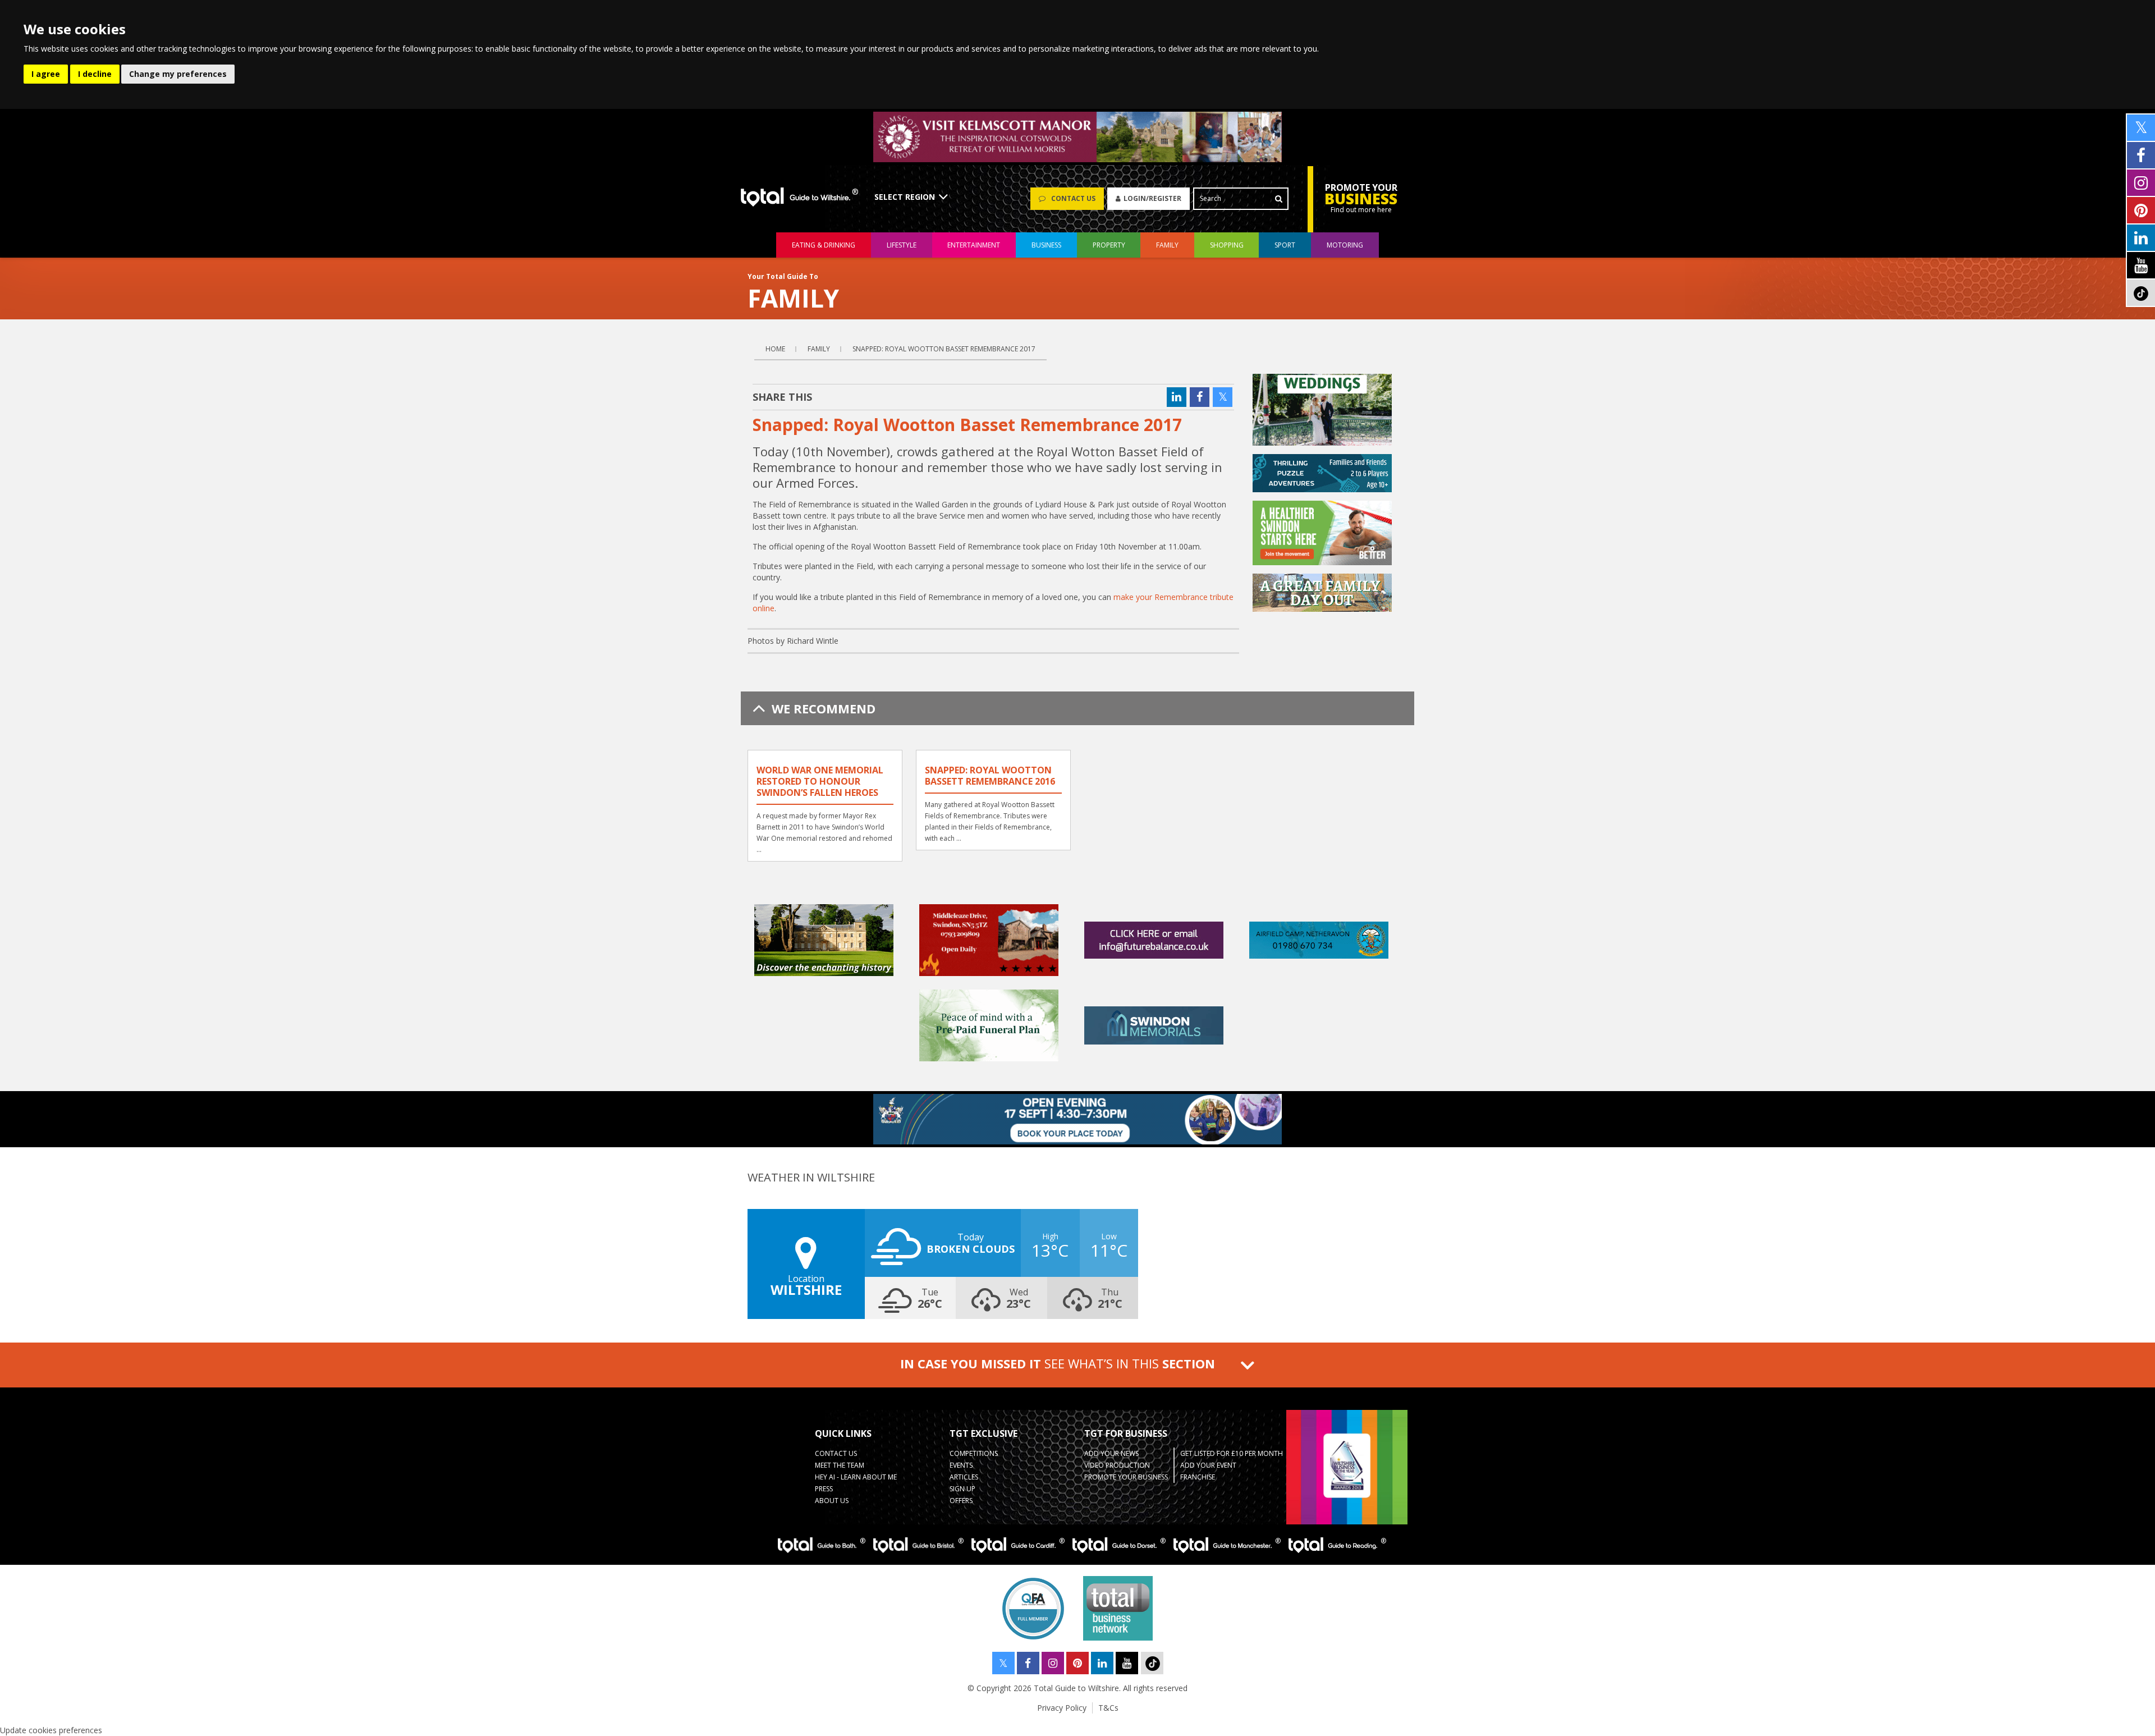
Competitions (974, 1453)
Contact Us (836, 1453)
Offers (961, 1501)
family (1167, 245)
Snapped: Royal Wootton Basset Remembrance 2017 (944, 349)
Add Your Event (1208, 1465)
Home (775, 349)
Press (824, 1489)
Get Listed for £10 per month (1232, 1453)
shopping (1227, 245)
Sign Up (962, 1489)
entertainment (974, 245)
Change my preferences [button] (178, 74)
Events (961, 1465)
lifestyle (902, 245)
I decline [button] (95, 74)
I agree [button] (46, 74)
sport (1285, 245)
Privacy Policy (1062, 1708)
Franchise (1198, 1477)
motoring (1345, 245)
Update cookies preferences (51, 1730)
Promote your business (1126, 1477)
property (1109, 245)
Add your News (1111, 1453)
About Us (832, 1501)
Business (1046, 245)
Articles (964, 1477)
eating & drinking (824, 245)
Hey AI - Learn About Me (856, 1477)
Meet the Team (840, 1465)
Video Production (1117, 1465)
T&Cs (1108, 1708)
